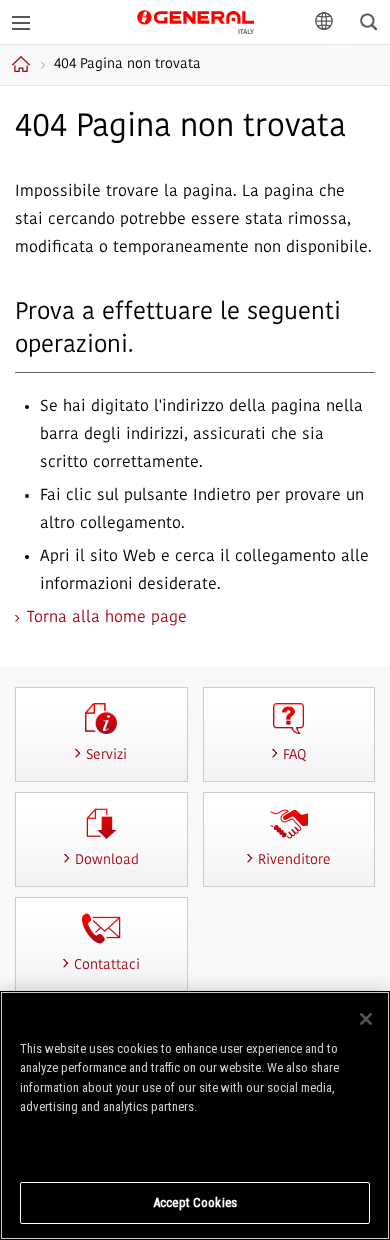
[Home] (23, 64)
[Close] (366, 1019)
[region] (195, 1115)
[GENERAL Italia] (195, 20)
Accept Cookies (195, 1202)
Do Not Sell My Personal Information (195, 1146)
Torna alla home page (107, 618)
